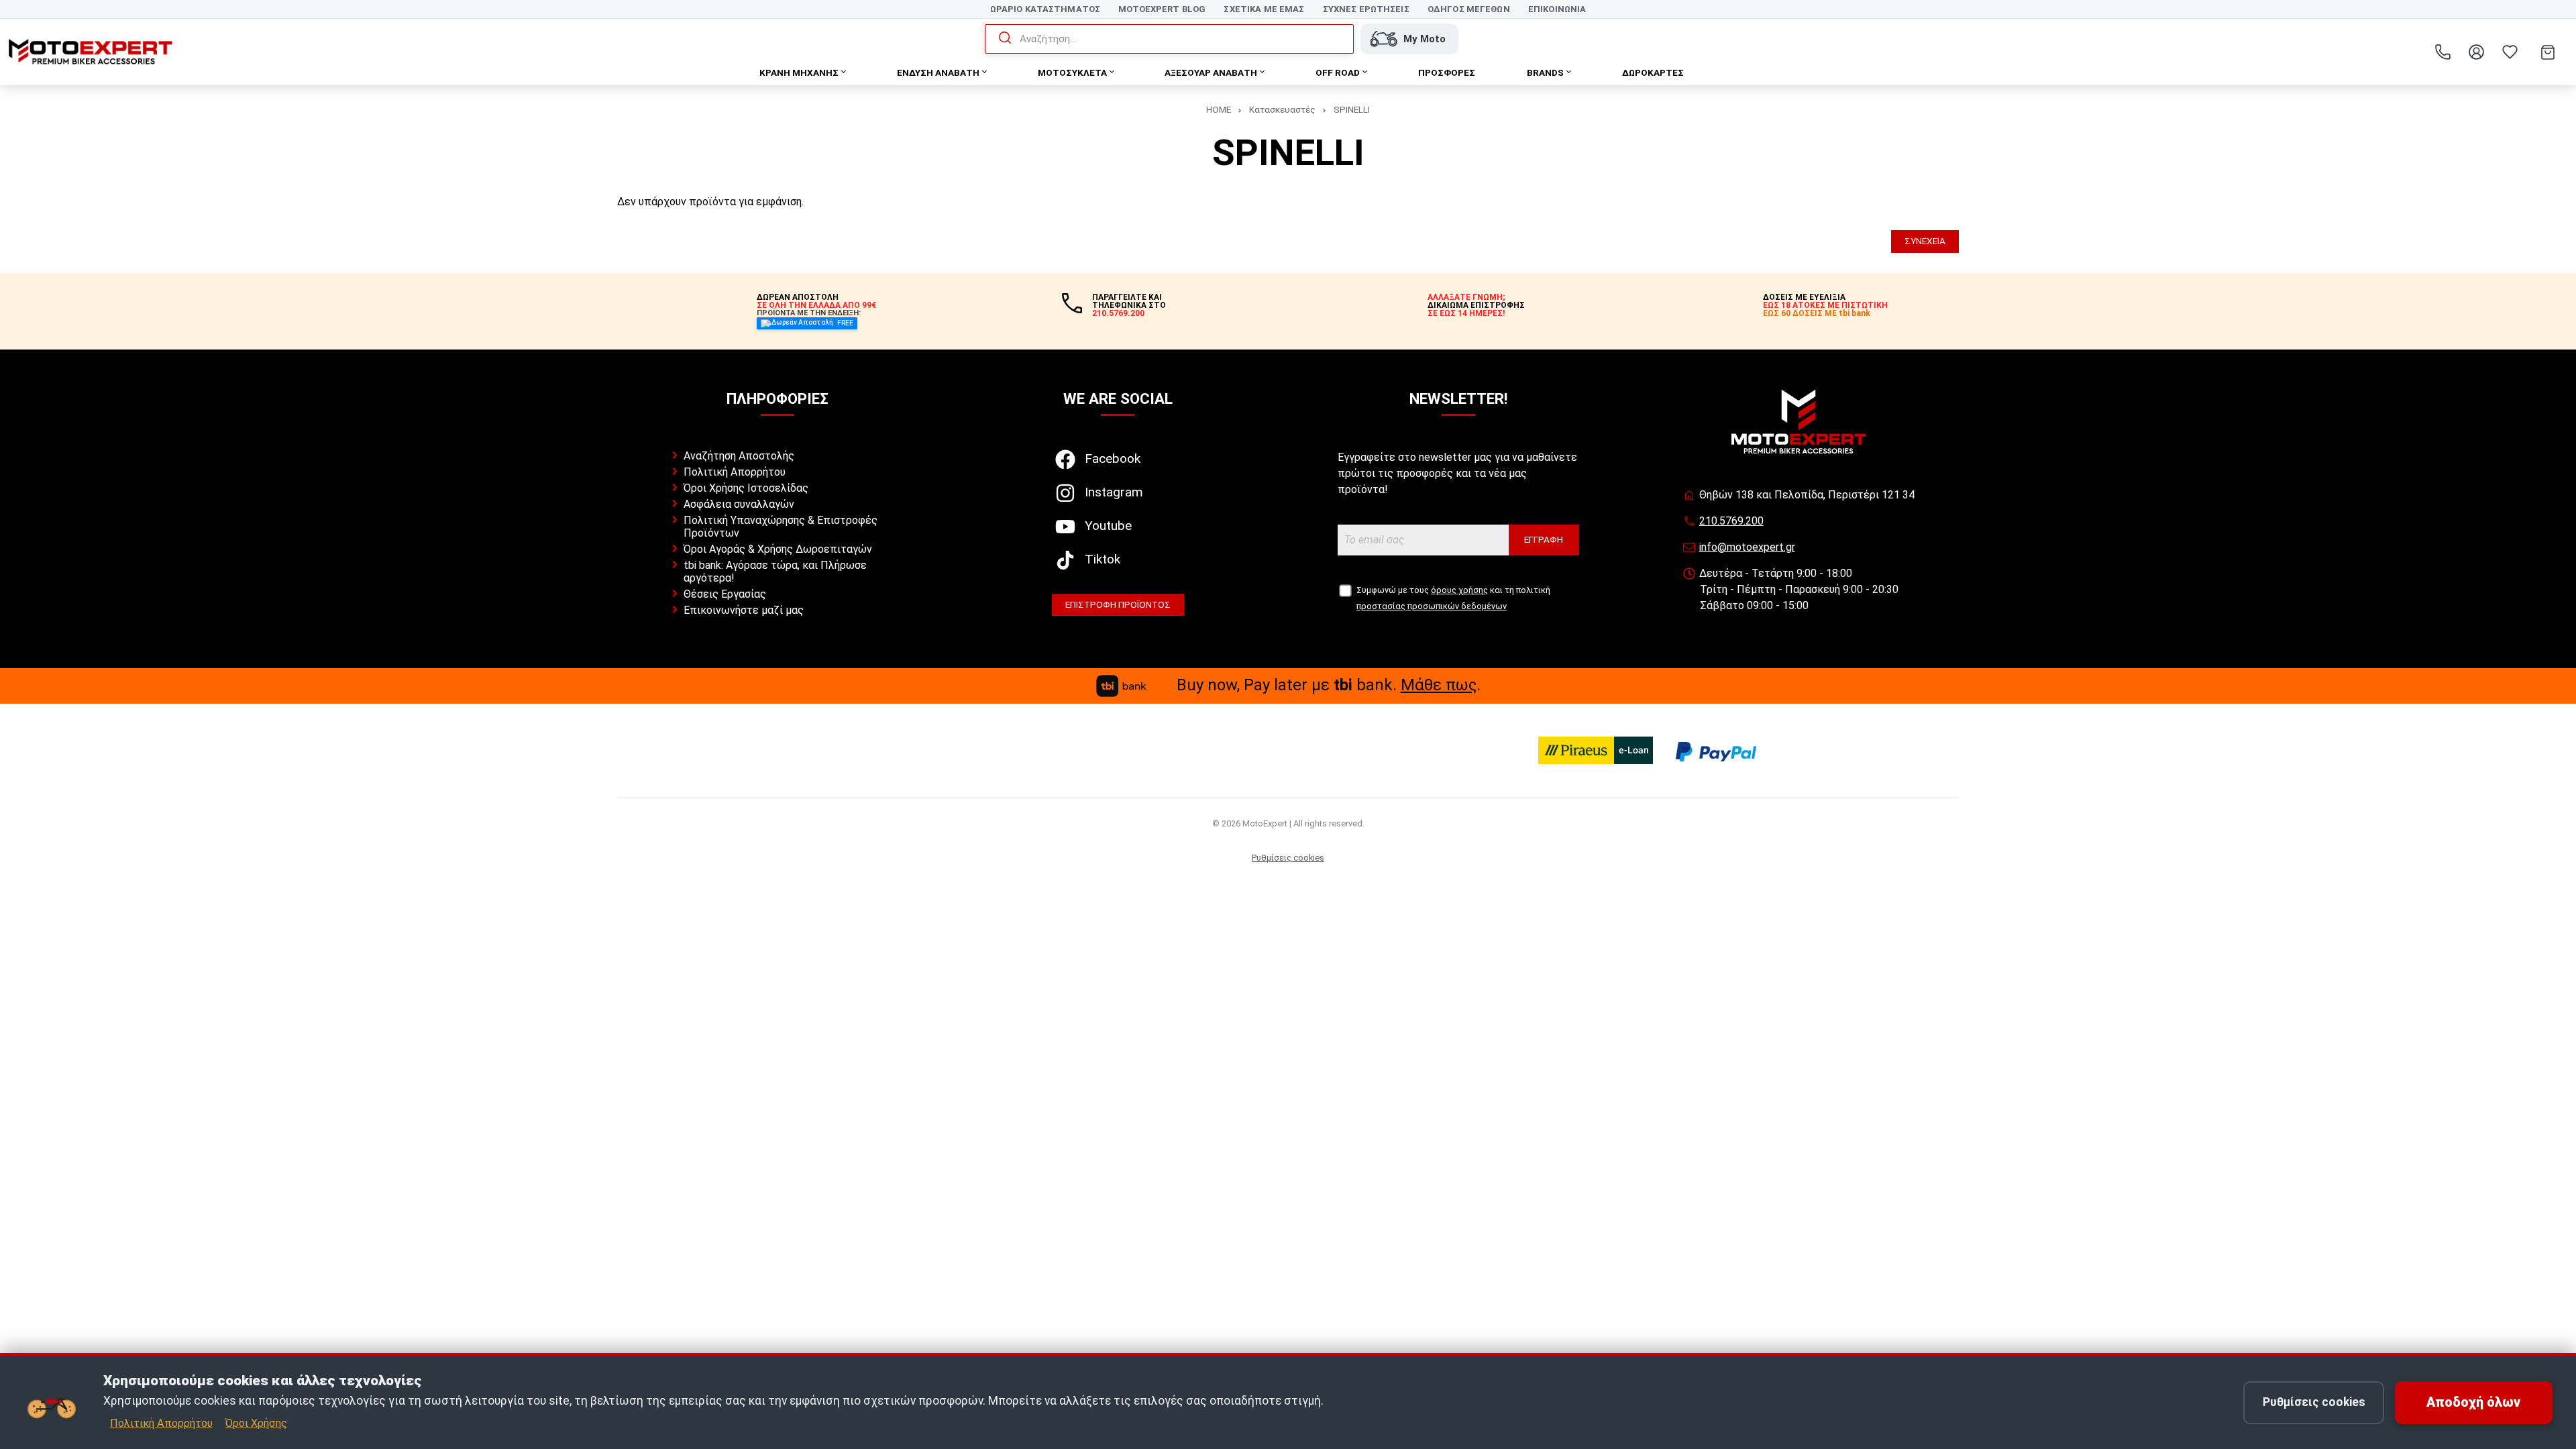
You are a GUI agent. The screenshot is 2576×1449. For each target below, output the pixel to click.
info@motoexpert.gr (1747, 547)
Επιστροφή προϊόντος (1118, 604)
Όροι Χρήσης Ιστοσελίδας (746, 488)
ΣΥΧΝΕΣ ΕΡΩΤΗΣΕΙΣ (1366, 9)
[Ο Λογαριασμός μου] (2476, 52)
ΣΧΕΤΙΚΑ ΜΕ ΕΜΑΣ (1264, 9)
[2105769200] (2443, 52)
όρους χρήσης (1459, 590)
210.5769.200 (1731, 521)
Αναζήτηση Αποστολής (739, 456)
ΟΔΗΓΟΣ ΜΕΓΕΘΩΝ (1469, 9)
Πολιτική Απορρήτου (161, 1423)
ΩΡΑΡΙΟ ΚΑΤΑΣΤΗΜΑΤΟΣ (1045, 9)
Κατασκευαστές (1282, 109)
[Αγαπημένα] (2510, 52)
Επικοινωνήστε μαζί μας (744, 610)
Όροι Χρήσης (256, 1423)
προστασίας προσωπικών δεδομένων (1432, 606)
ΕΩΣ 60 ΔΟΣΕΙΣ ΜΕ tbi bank (1817, 313)
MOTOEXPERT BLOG (1162, 9)
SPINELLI (1352, 109)
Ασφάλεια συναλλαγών (739, 504)
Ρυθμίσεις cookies (2314, 1402)
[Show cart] (2548, 52)
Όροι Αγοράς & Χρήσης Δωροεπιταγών (778, 549)
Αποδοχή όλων (2473, 1402)
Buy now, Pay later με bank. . (1329, 685)
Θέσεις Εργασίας (725, 594)
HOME (1219, 109)
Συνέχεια (1925, 241)
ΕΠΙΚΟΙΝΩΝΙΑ (1557, 9)
